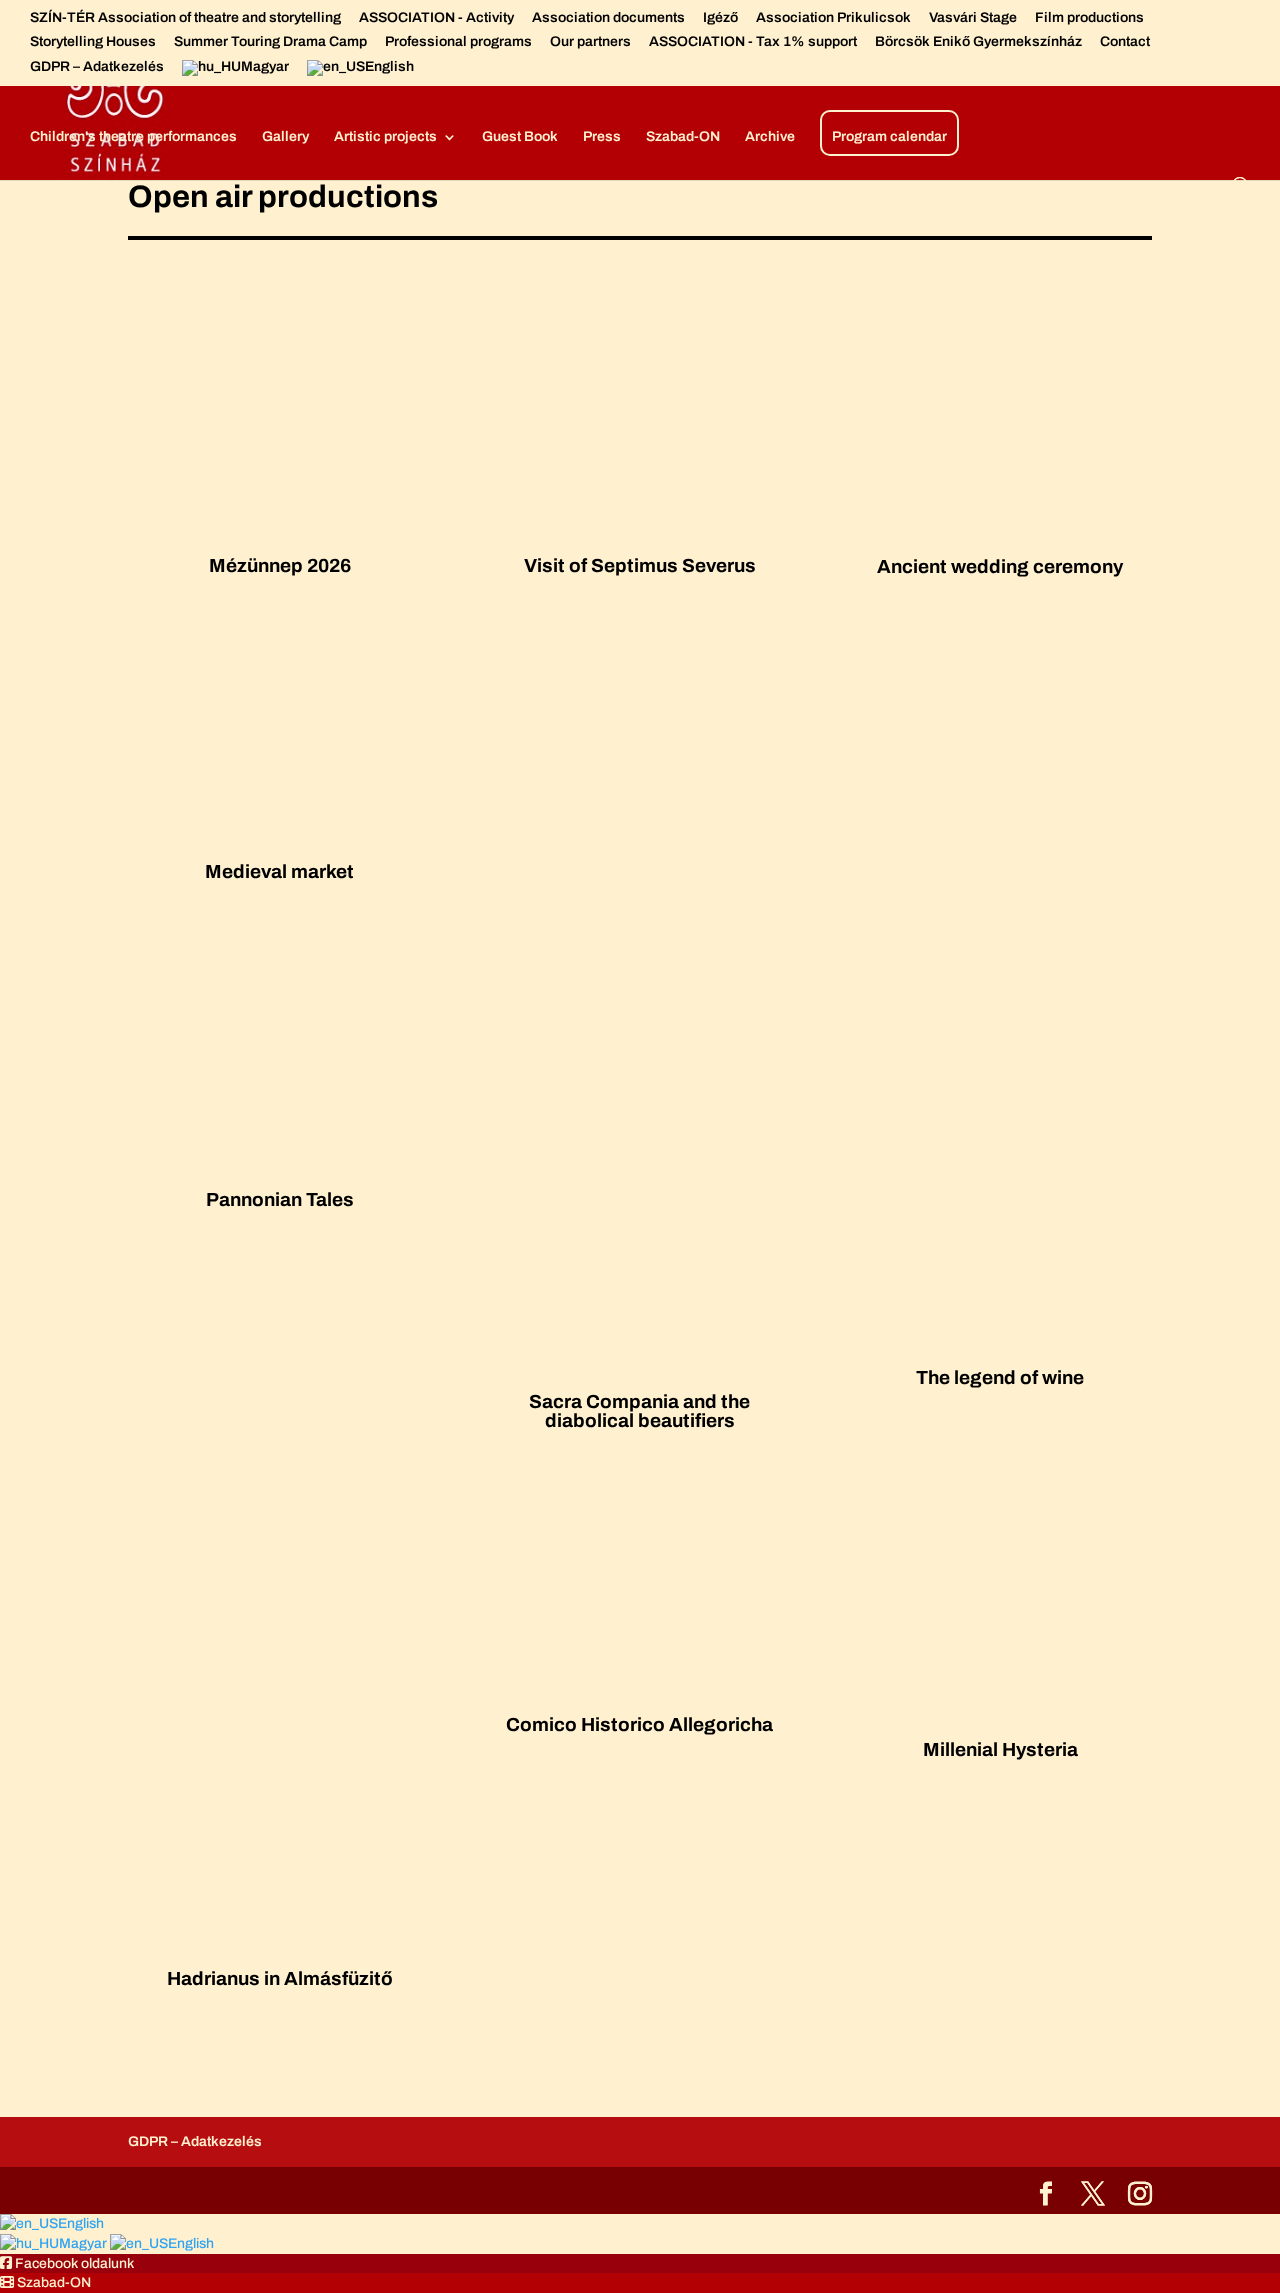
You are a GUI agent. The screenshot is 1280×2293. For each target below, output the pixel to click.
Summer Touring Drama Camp (270, 42)
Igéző (720, 18)
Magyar (84, 2243)
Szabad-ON (683, 137)
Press (602, 137)
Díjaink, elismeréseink (533, 70)
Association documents (608, 18)
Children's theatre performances (133, 137)
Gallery (285, 137)
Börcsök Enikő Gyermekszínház (978, 42)
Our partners (590, 42)
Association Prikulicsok (833, 18)
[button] (67, 2263)
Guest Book (520, 137)
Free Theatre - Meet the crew (343, 70)
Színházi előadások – (699, 70)
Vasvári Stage (973, 18)
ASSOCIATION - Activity (436, 18)
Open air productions (859, 70)
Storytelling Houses (93, 42)
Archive (770, 137)
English (81, 2223)
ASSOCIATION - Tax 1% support (753, 42)
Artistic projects (385, 137)
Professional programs (458, 42)
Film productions (1089, 18)
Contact (1125, 42)
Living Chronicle (1024, 70)
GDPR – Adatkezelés (97, 67)
